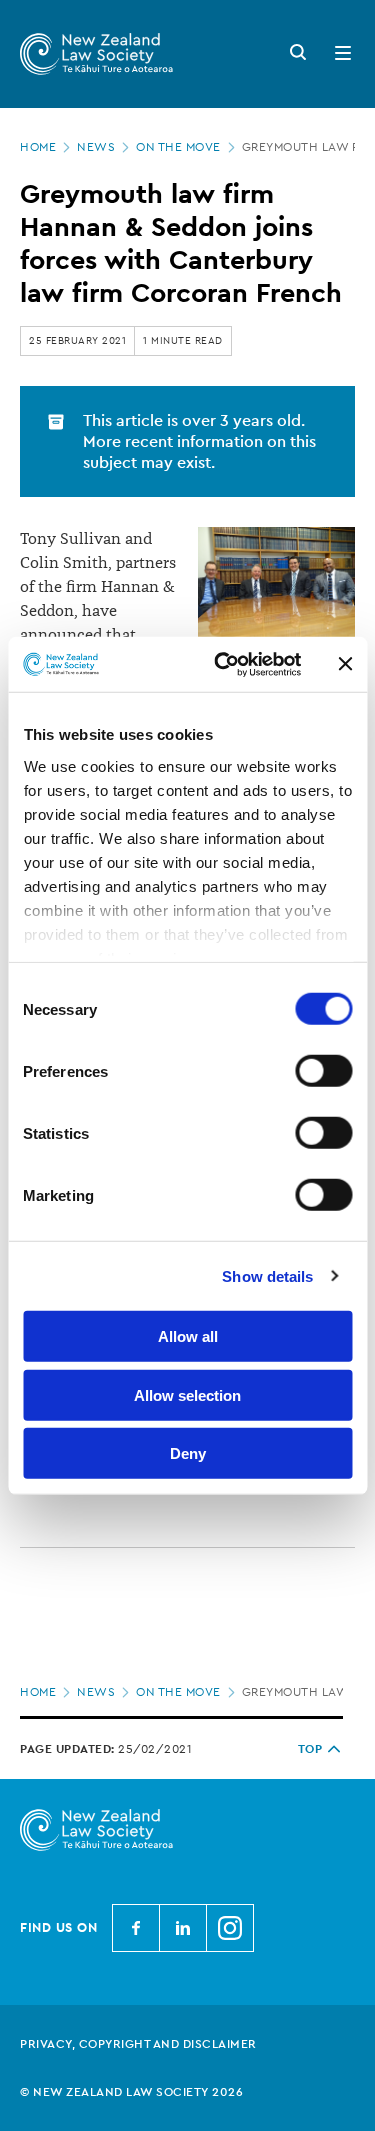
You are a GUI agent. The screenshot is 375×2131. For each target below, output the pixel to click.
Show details (267, 1275)
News (96, 147)
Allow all (188, 1336)
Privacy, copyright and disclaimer (138, 2044)
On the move (178, 147)
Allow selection (187, 1394)
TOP (310, 1749)
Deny (188, 1453)
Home (38, 147)
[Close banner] (345, 664)
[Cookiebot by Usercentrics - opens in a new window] (223, 664)
